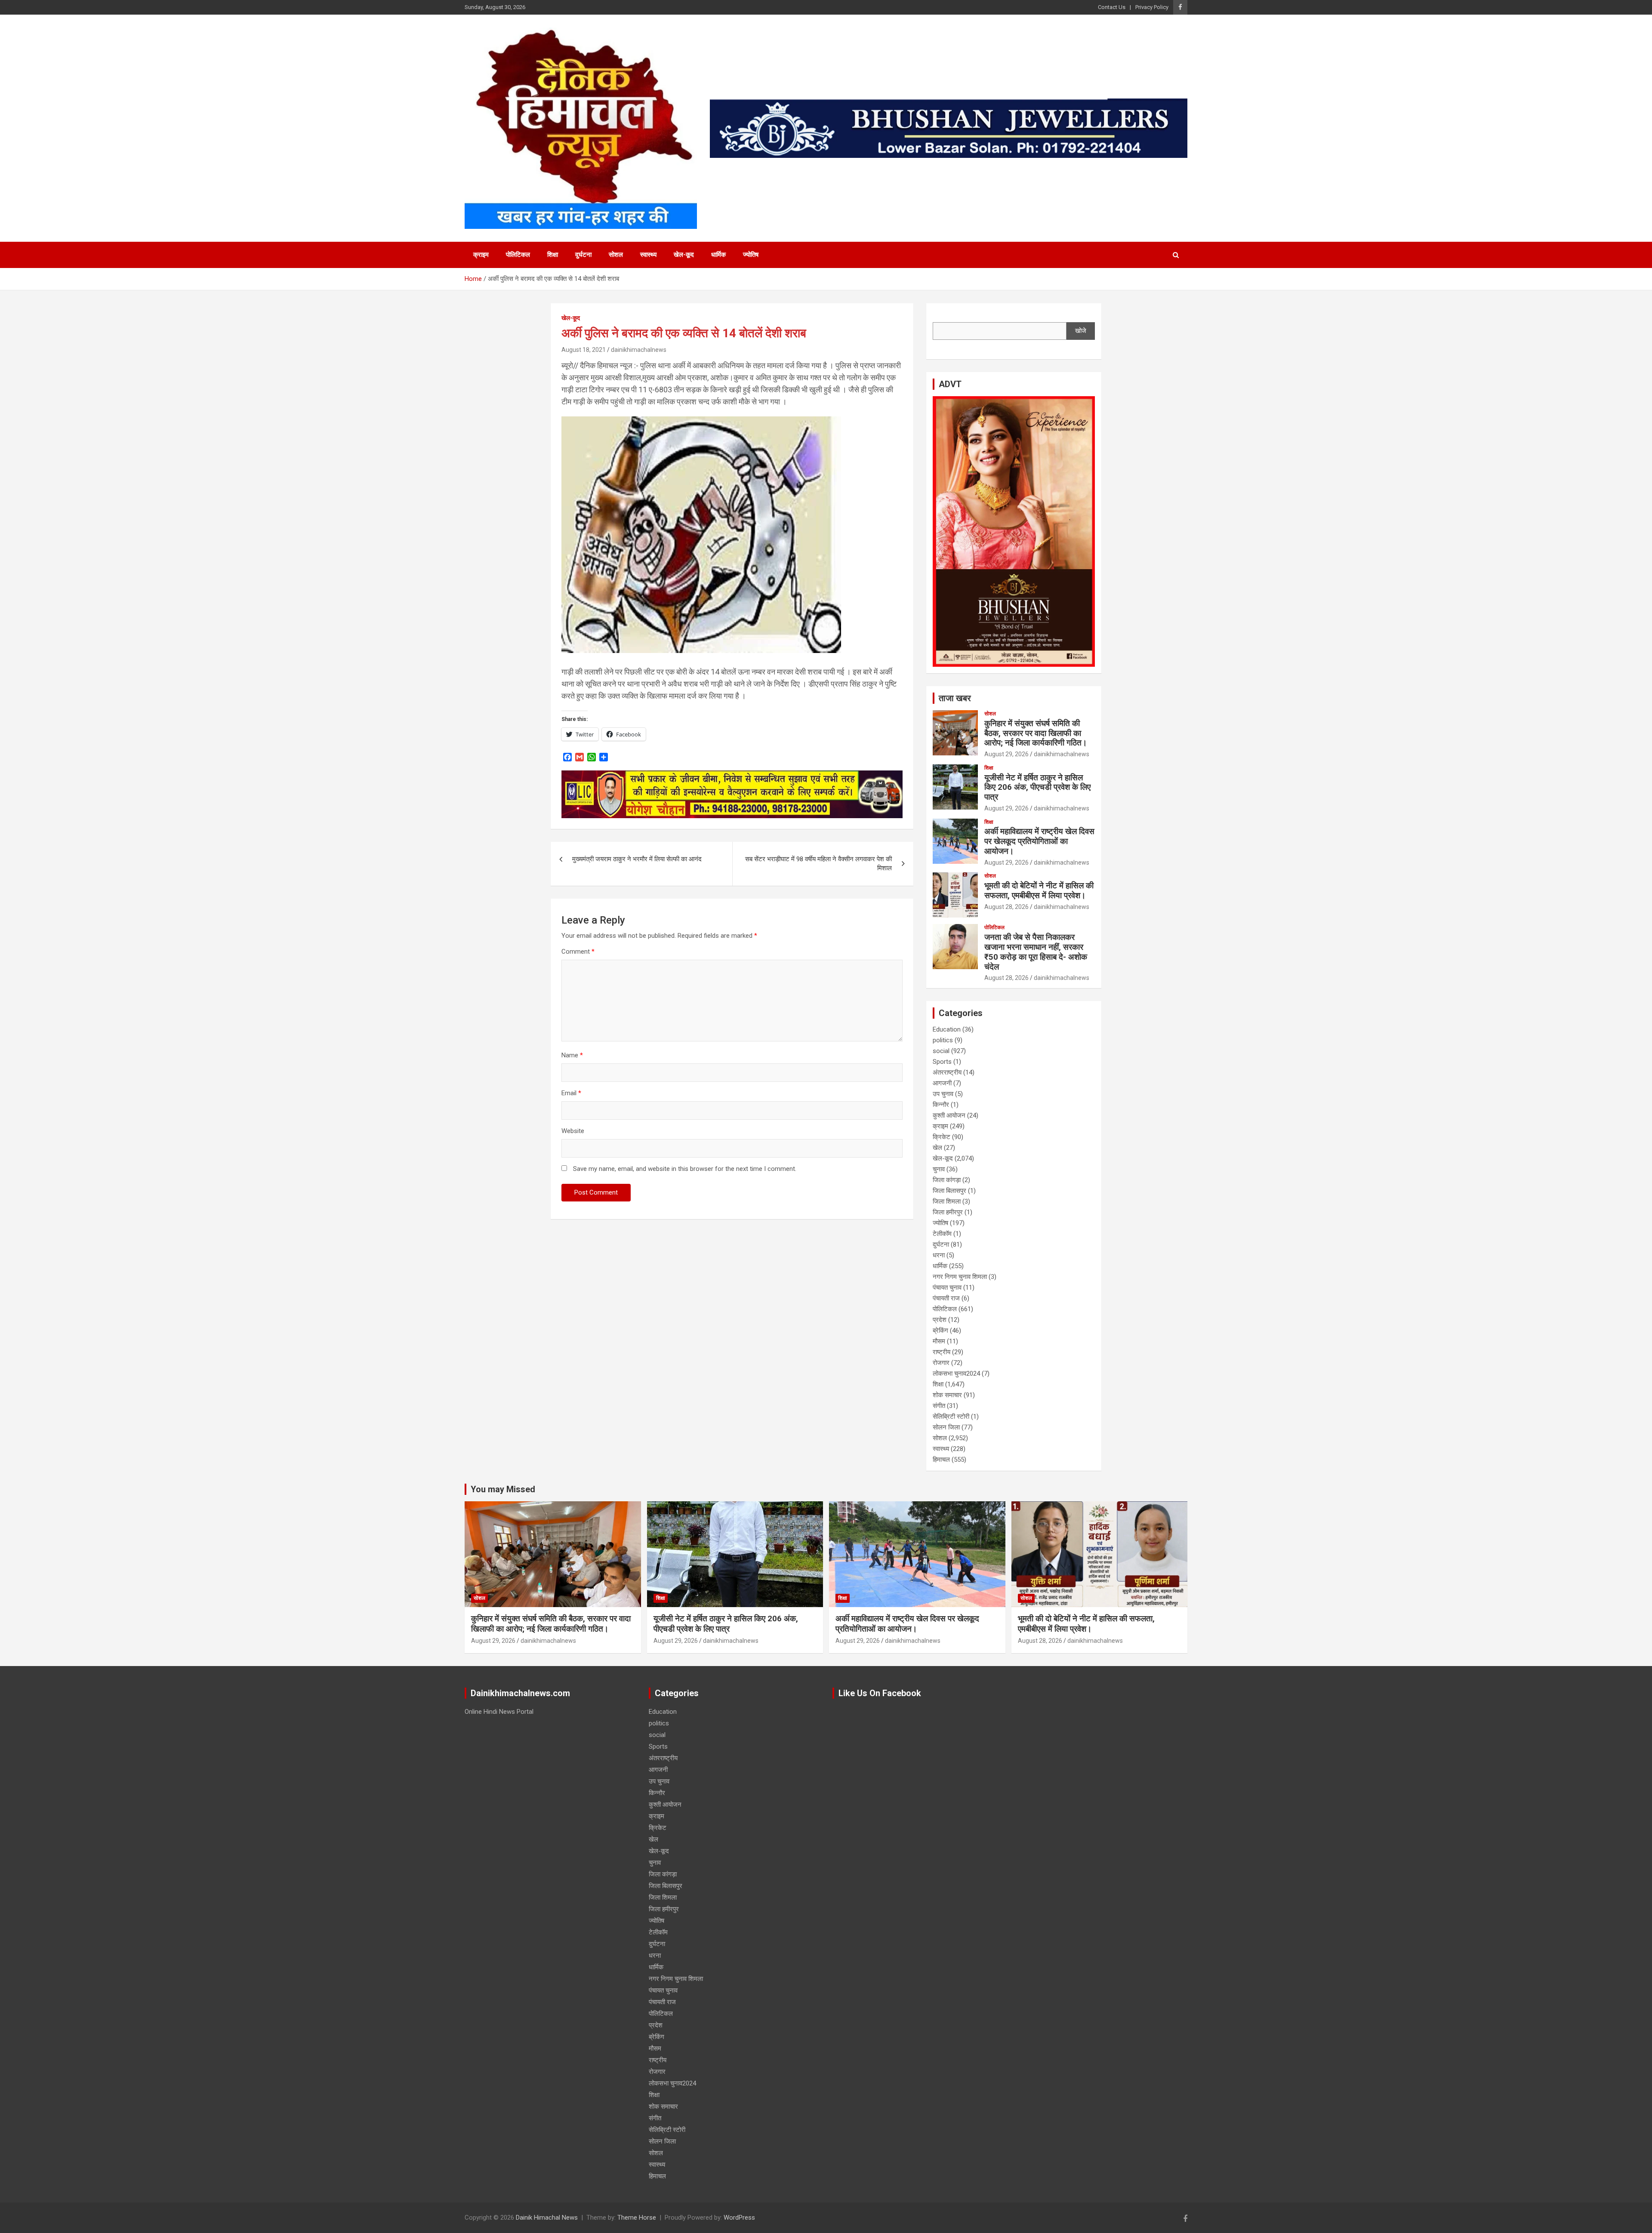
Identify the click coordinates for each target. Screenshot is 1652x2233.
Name (572, 1055)
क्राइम (481, 255)
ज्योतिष (751, 255)
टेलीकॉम (942, 1234)
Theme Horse (637, 2218)
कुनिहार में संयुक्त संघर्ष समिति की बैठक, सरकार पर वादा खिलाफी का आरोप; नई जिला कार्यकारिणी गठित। (1036, 733)
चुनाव (939, 1169)
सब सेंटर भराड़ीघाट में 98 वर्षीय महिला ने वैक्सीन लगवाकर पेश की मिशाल (818, 864)
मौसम (939, 1341)
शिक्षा (553, 255)
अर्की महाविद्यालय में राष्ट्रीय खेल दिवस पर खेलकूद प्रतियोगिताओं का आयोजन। (1039, 841)
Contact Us (1112, 7)
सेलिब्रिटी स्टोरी (951, 1417)
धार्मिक (718, 255)
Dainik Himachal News (547, 2218)
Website (573, 1131)
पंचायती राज (946, 1298)
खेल (937, 1148)
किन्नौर (941, 1105)
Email (571, 1093)
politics (943, 1040)
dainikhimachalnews (639, 350)
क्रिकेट (942, 1137)
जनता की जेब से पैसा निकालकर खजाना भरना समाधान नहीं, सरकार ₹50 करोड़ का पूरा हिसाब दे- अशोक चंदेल (1036, 952)
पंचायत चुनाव (947, 1287)
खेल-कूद (684, 255)
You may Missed (503, 1489)
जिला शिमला (947, 1201)
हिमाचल (941, 1460)
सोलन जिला (946, 1427)
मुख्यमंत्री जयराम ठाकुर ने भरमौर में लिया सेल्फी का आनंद (637, 859)
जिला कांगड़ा (947, 1180)
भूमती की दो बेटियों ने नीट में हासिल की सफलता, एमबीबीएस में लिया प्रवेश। (1039, 890)
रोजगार (941, 1363)
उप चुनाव (943, 1094)
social (941, 1051)
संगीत (939, 1406)
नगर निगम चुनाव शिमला (960, 1277)
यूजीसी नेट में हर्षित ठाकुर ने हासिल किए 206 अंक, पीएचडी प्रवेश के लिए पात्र (1037, 787)
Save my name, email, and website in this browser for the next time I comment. (685, 1169)
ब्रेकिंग (940, 1331)
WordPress (739, 2218)
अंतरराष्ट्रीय (947, 1072)
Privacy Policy (1152, 7)
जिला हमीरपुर (948, 1212)
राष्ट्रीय (942, 1352)
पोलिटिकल (518, 255)
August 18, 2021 (584, 350)
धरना (939, 1255)
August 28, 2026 (1006, 907)
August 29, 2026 (1006, 754)
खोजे (1081, 331)
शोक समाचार (947, 1395)
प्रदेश (940, 1320)
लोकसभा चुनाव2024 (956, 1374)
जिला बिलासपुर (949, 1191)
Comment (578, 952)
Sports (942, 1062)
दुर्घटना (583, 255)
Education (947, 1029)
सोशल (616, 255)
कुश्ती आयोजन (949, 1115)
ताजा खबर (955, 698)
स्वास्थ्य (648, 255)
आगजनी (942, 1083)
